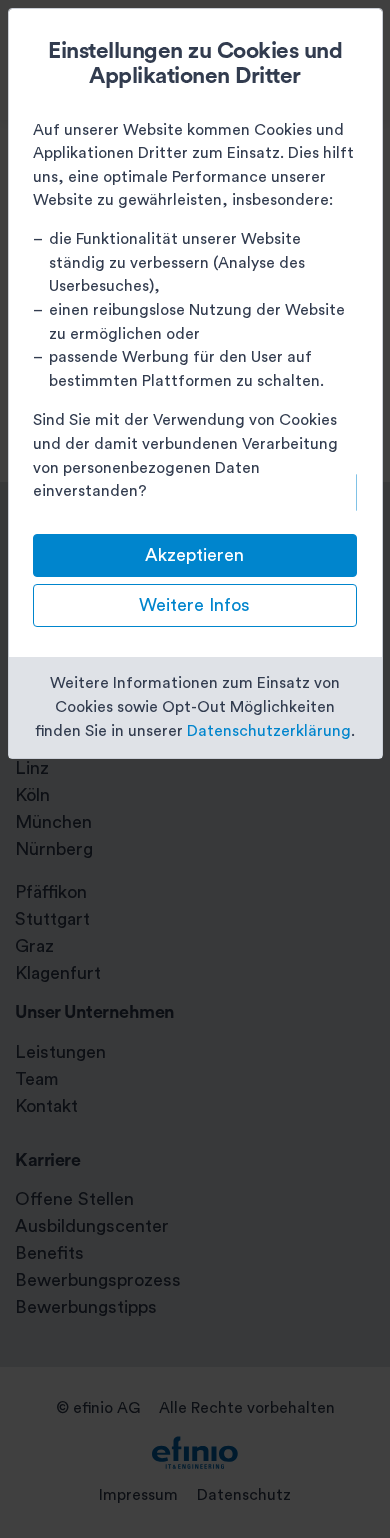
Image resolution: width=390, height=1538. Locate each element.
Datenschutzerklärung (269, 731)
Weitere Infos (194, 605)
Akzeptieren (194, 555)
